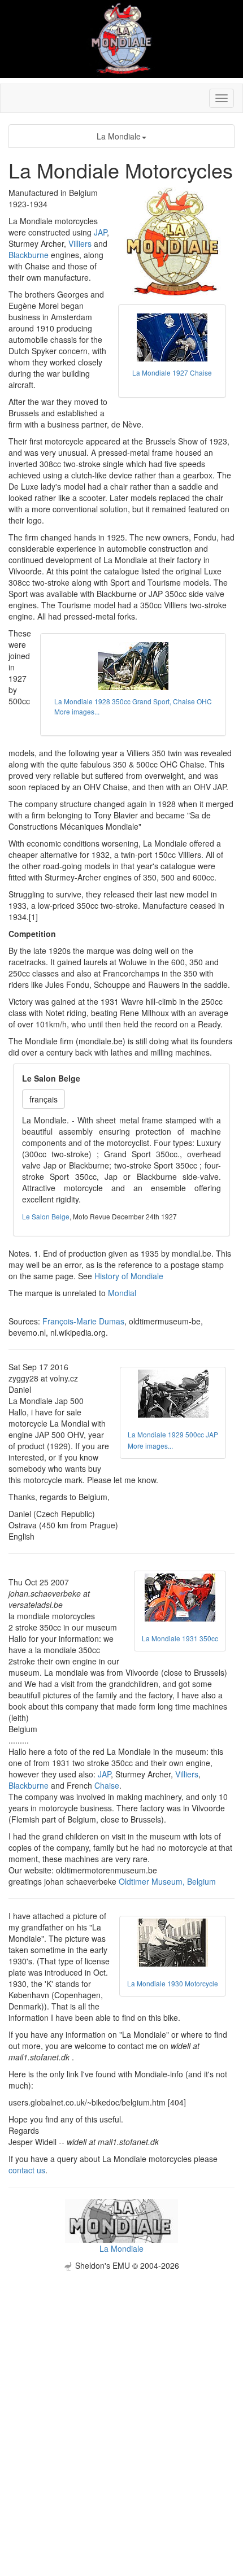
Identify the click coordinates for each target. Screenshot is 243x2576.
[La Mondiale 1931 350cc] (180, 1598)
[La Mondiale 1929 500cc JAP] (173, 1394)
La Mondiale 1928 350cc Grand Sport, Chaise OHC (133, 701)
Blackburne (29, 255)
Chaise (107, 1785)
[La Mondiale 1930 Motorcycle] (173, 1943)
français (44, 1099)
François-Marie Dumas (83, 1321)
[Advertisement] (121, 2392)
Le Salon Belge (46, 1216)
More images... (77, 711)
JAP (100, 232)
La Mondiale (119, 136)
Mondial (122, 1293)
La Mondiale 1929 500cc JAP (173, 1434)
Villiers (80, 243)
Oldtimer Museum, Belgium (167, 1881)
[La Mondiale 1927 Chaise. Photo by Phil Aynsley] (172, 337)
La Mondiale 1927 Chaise (172, 372)
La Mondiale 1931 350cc (180, 1638)
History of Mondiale (129, 1276)
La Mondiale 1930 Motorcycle (173, 1983)
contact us (27, 2170)
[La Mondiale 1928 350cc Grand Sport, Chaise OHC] (133, 666)
